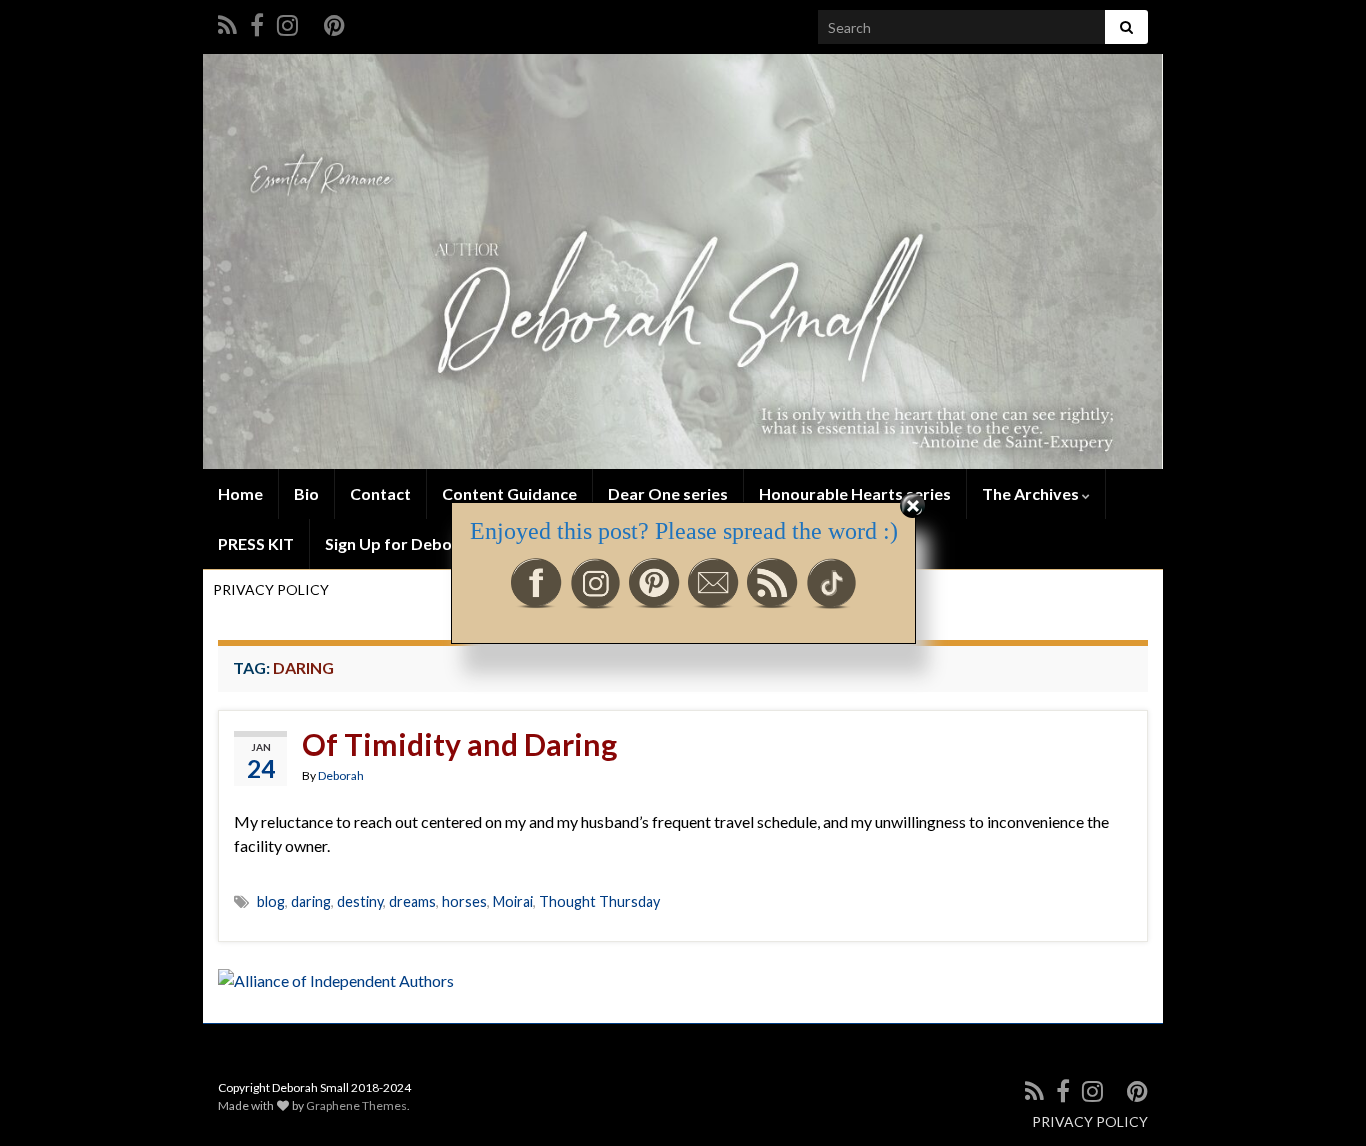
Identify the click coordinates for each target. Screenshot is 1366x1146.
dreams (412, 901)
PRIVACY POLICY (1090, 1121)
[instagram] (287, 21)
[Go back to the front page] (683, 261)
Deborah (341, 775)
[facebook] (257, 21)
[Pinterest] (334, 21)
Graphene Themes (356, 1105)
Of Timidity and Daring (459, 744)
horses (464, 901)
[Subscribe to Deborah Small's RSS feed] (227, 21)
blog (271, 901)
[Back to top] (1321, 1101)
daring (311, 901)
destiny (360, 901)
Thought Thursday (599, 901)
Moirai (513, 901)
